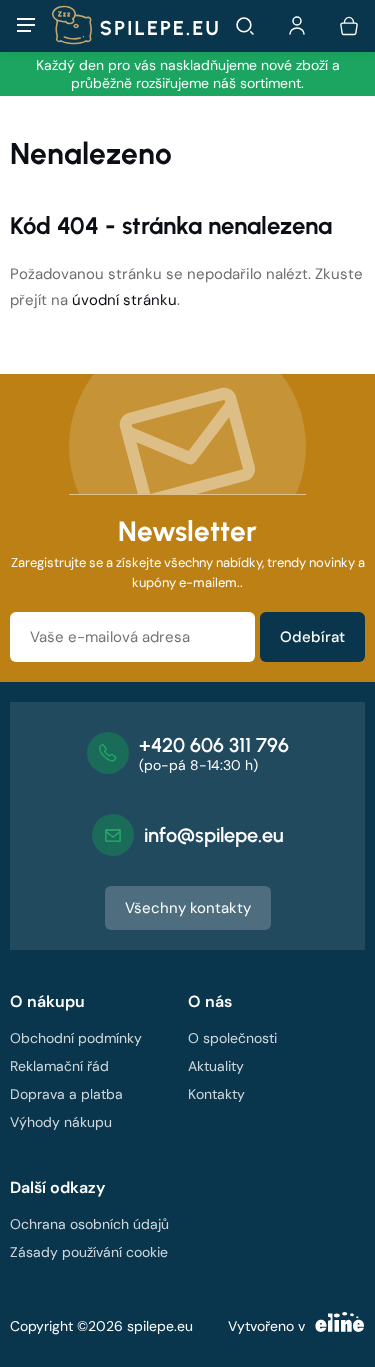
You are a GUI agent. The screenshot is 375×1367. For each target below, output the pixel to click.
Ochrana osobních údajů (89, 1224)
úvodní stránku (124, 300)
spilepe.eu (160, 1326)
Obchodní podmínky (76, 1038)
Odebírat (312, 637)
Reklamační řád (59, 1066)
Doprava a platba (66, 1094)
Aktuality (216, 1066)
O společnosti (232, 1038)
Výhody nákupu (61, 1122)
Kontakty (216, 1094)
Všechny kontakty (188, 908)
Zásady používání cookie (89, 1252)
